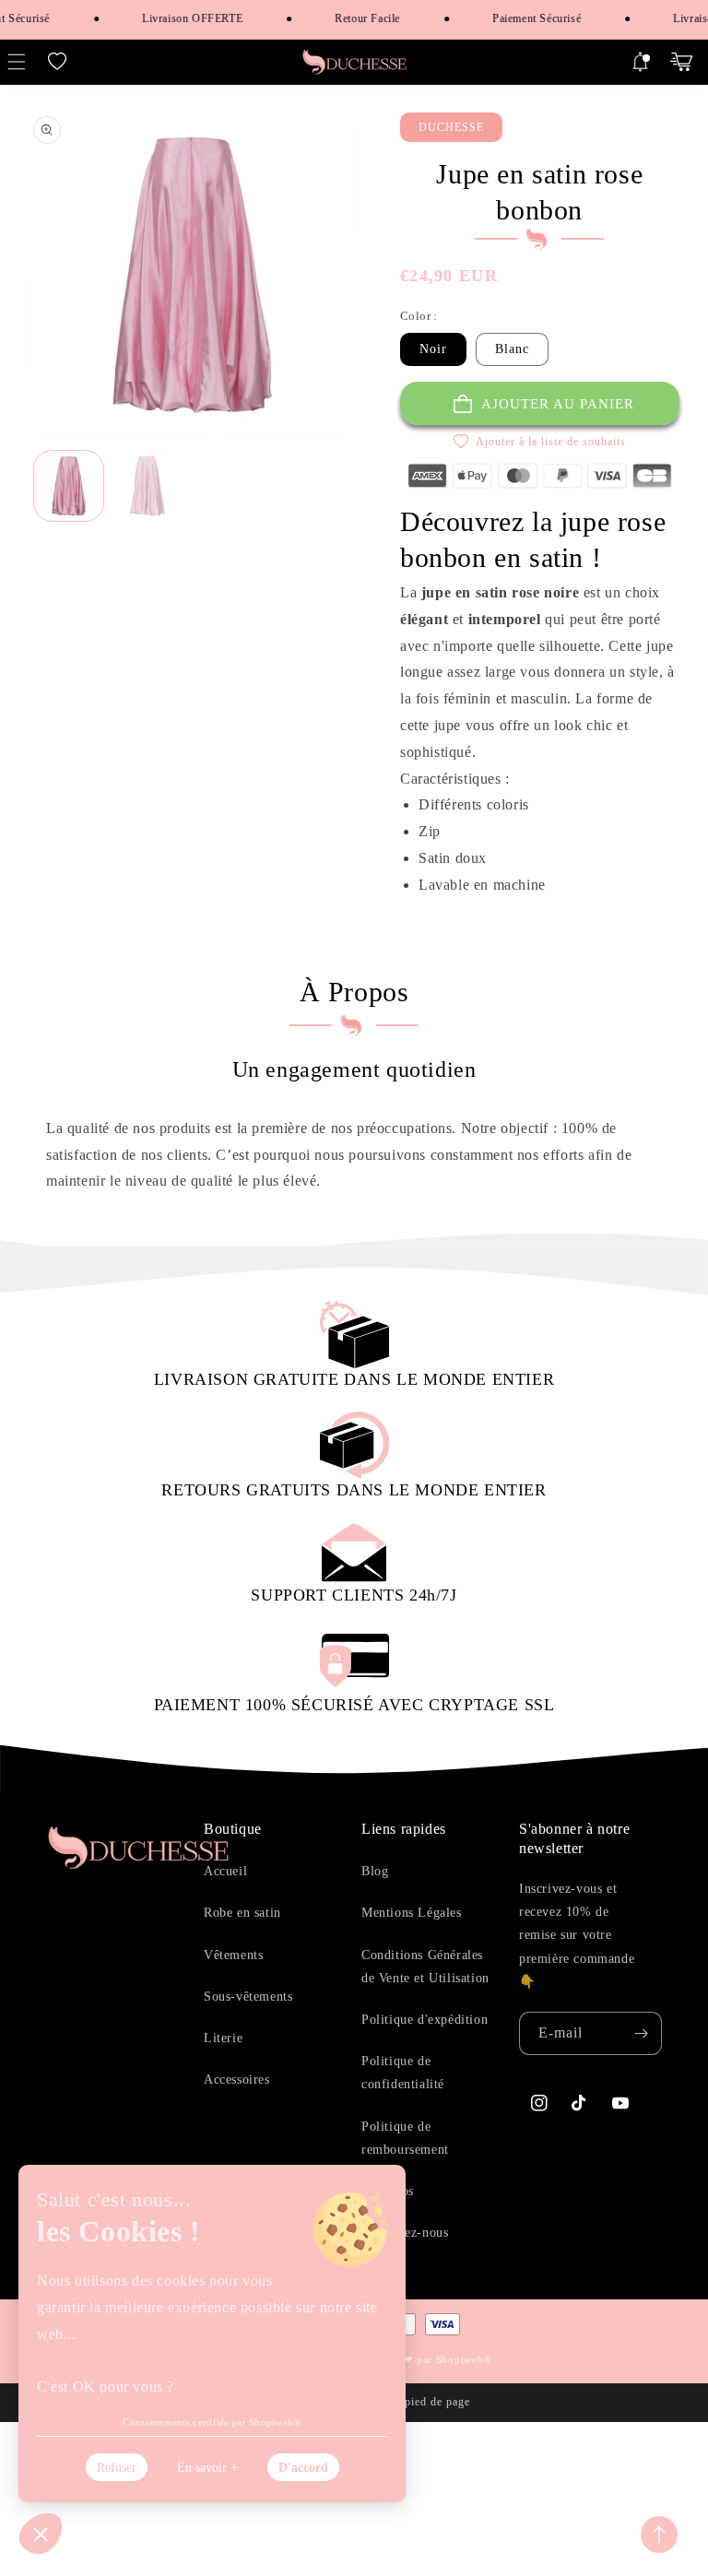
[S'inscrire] (641, 2033)
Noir (433, 349)
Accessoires (237, 2080)
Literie (223, 2038)
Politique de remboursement (405, 2138)
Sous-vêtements (248, 1997)
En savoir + (207, 2468)
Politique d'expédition (425, 2020)
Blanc (512, 349)
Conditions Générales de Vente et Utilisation (425, 1967)
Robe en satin (242, 1913)
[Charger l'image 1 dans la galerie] (69, 485)
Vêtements (233, 1955)
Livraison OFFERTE (182, 18)
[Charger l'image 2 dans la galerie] (147, 485)
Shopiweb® (464, 2359)
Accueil (225, 1871)
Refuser (117, 2468)
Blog (375, 1871)
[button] (57, 62)
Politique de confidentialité (403, 2073)
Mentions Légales (412, 1913)
